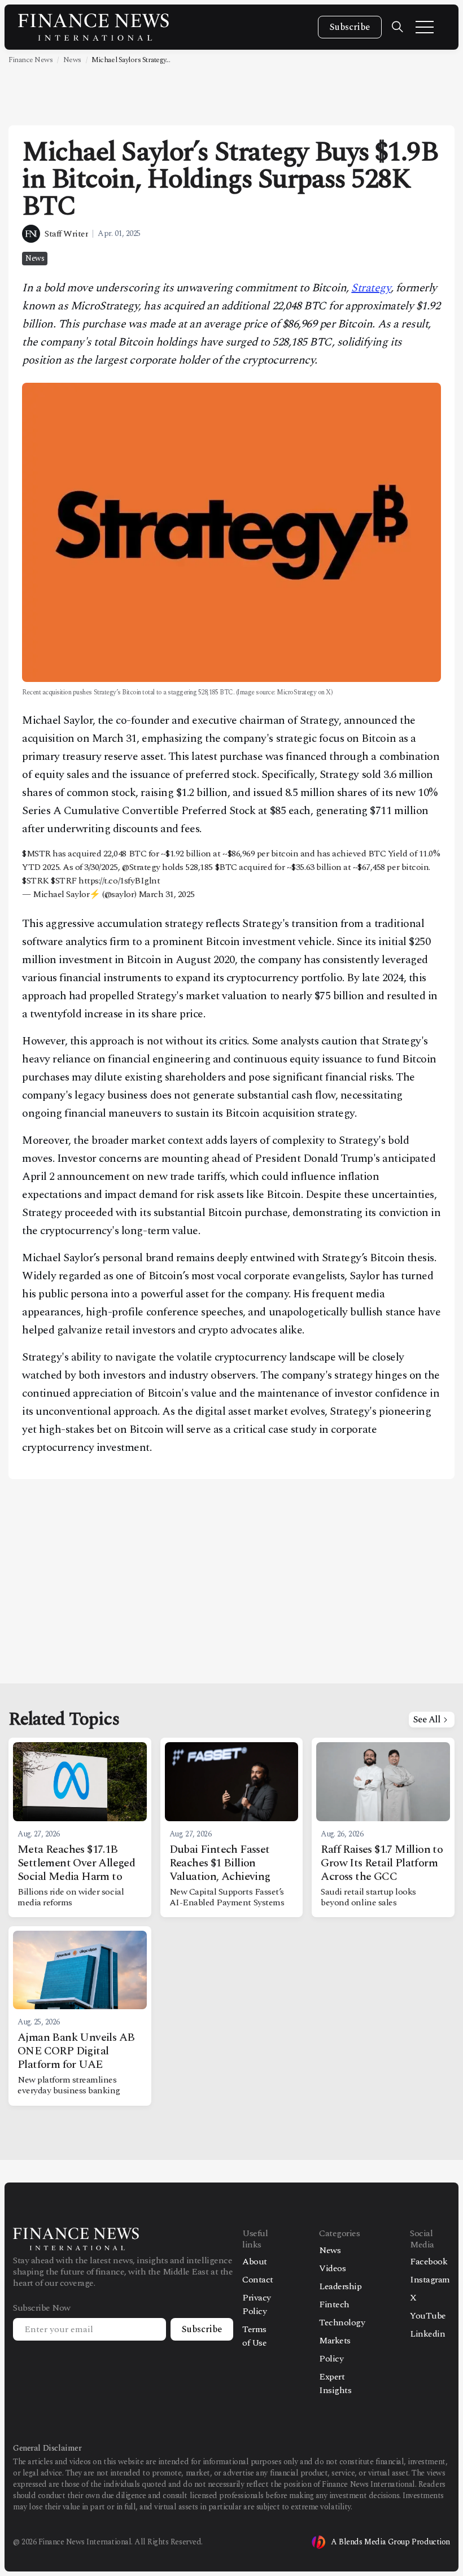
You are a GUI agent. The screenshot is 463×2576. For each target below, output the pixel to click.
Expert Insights (335, 2383)
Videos (332, 2268)
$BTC (226, 867)
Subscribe (350, 27)
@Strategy (141, 867)
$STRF (64, 881)
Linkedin (427, 2334)
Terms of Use (254, 2336)
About (255, 2262)
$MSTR (36, 854)
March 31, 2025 (167, 894)
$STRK (36, 881)
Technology (342, 2323)
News (72, 60)
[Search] (398, 27)
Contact (258, 2280)
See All (427, 1720)
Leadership (340, 2286)
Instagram (430, 2280)
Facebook (429, 2262)
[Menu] (425, 27)
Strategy (371, 288)
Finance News (30, 60)
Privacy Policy (257, 2304)
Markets (335, 2341)
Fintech (334, 2304)
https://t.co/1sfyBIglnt (119, 881)
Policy (331, 2359)
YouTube (428, 2316)
